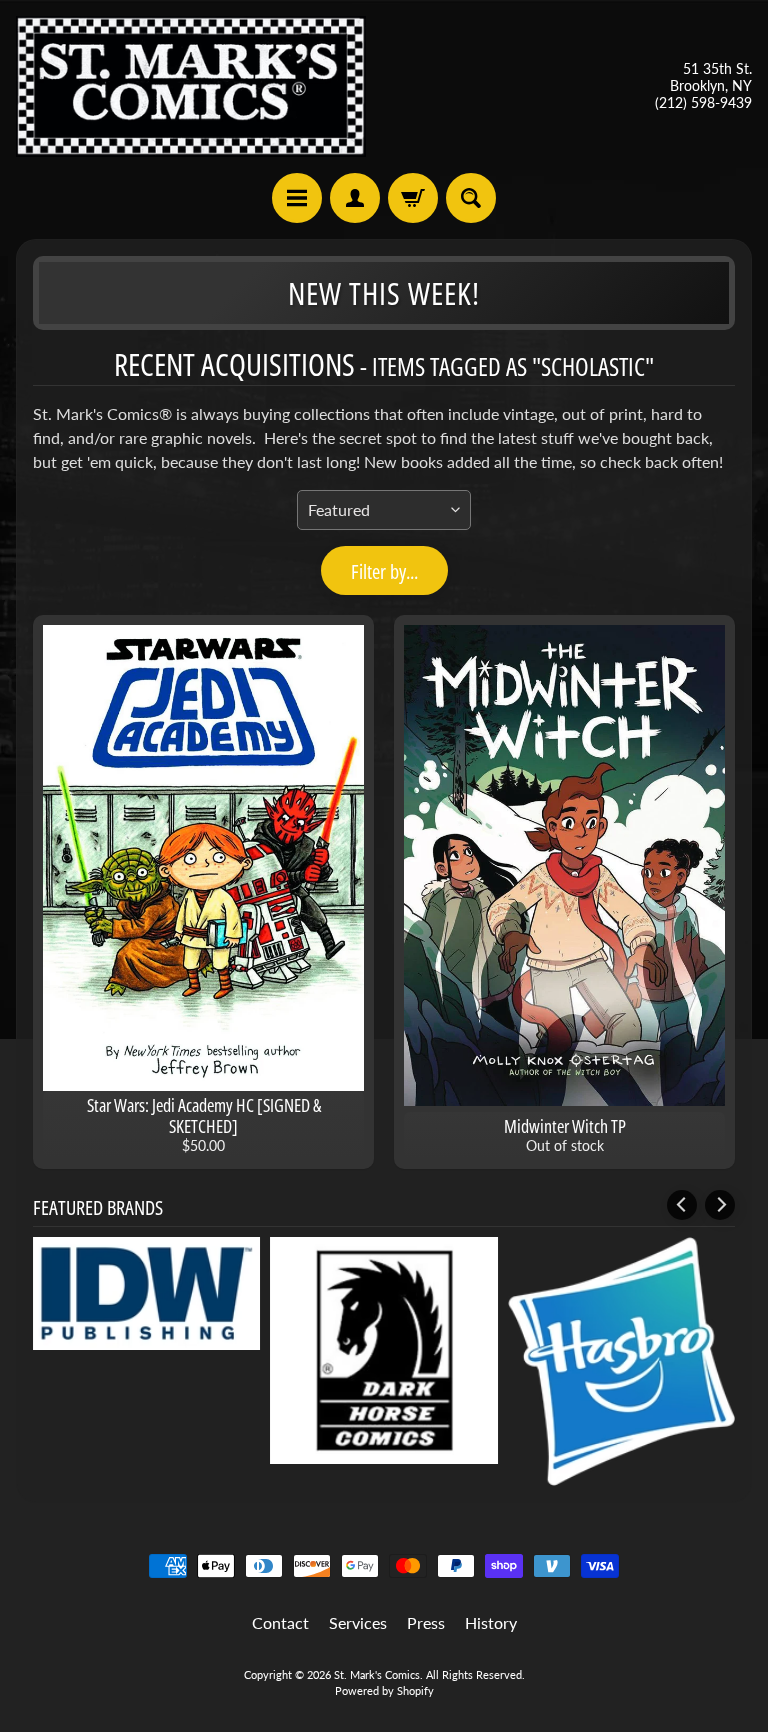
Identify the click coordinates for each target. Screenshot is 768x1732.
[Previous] (682, 1205)
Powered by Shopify (384, 1690)
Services (358, 1622)
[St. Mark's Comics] (191, 86)
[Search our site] (471, 198)
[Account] (355, 198)
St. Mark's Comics (377, 1674)
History (491, 1622)
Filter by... (384, 571)
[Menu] (297, 198)
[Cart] (413, 198)
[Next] (720, 1205)
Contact (280, 1622)
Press (426, 1622)
